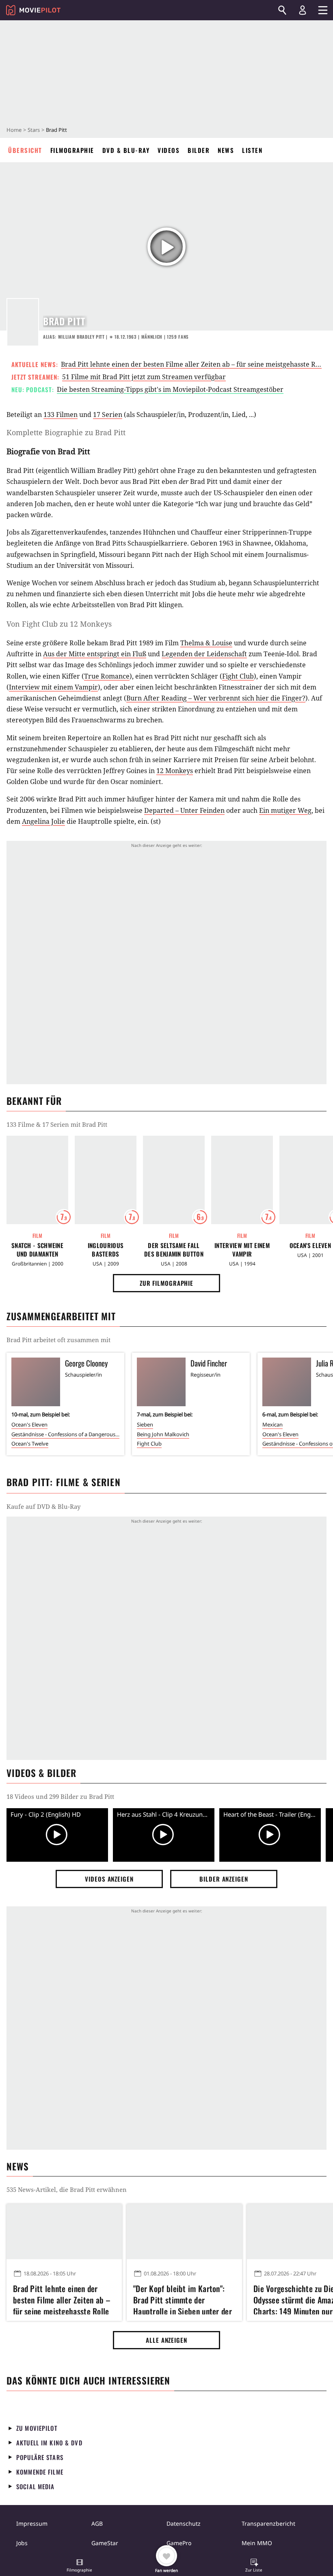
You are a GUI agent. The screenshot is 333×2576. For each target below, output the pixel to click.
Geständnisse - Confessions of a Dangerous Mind (65, 1434)
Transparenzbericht (268, 2523)
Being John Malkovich (163, 1434)
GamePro (179, 2543)
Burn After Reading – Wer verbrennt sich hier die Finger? (216, 698)
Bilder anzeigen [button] (224, 1879)
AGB (97, 2523)
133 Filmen (61, 415)
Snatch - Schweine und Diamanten (37, 1250)
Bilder (199, 150)
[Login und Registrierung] (303, 10)
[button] (80, 2566)
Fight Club (238, 676)
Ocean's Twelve (30, 1444)
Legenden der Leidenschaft (204, 654)
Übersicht (25, 150)
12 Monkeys (175, 771)
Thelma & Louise (206, 643)
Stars (34, 130)
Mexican (272, 1424)
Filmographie (72, 150)
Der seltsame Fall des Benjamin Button (174, 1250)
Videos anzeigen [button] (109, 1879)
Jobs (22, 2543)
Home (14, 130)
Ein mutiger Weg (285, 810)
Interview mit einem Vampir (53, 687)
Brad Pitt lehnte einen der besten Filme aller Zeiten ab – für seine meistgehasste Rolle (194, 364)
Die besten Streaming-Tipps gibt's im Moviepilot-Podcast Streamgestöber (170, 389)
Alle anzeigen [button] (166, 2340)
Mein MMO (257, 2543)
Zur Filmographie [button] (166, 1283)
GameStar (105, 2543)
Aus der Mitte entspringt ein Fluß (95, 654)
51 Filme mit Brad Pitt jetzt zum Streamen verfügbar (144, 377)
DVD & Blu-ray (126, 150)
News (226, 150)
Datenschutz (184, 2523)
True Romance (107, 676)
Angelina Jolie (43, 821)
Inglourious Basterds (106, 1250)
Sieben (145, 1424)
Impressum (32, 2523)
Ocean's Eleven (29, 1424)
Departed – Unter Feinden (184, 810)
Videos (169, 150)
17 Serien (108, 415)
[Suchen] (282, 10)
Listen (252, 150)
